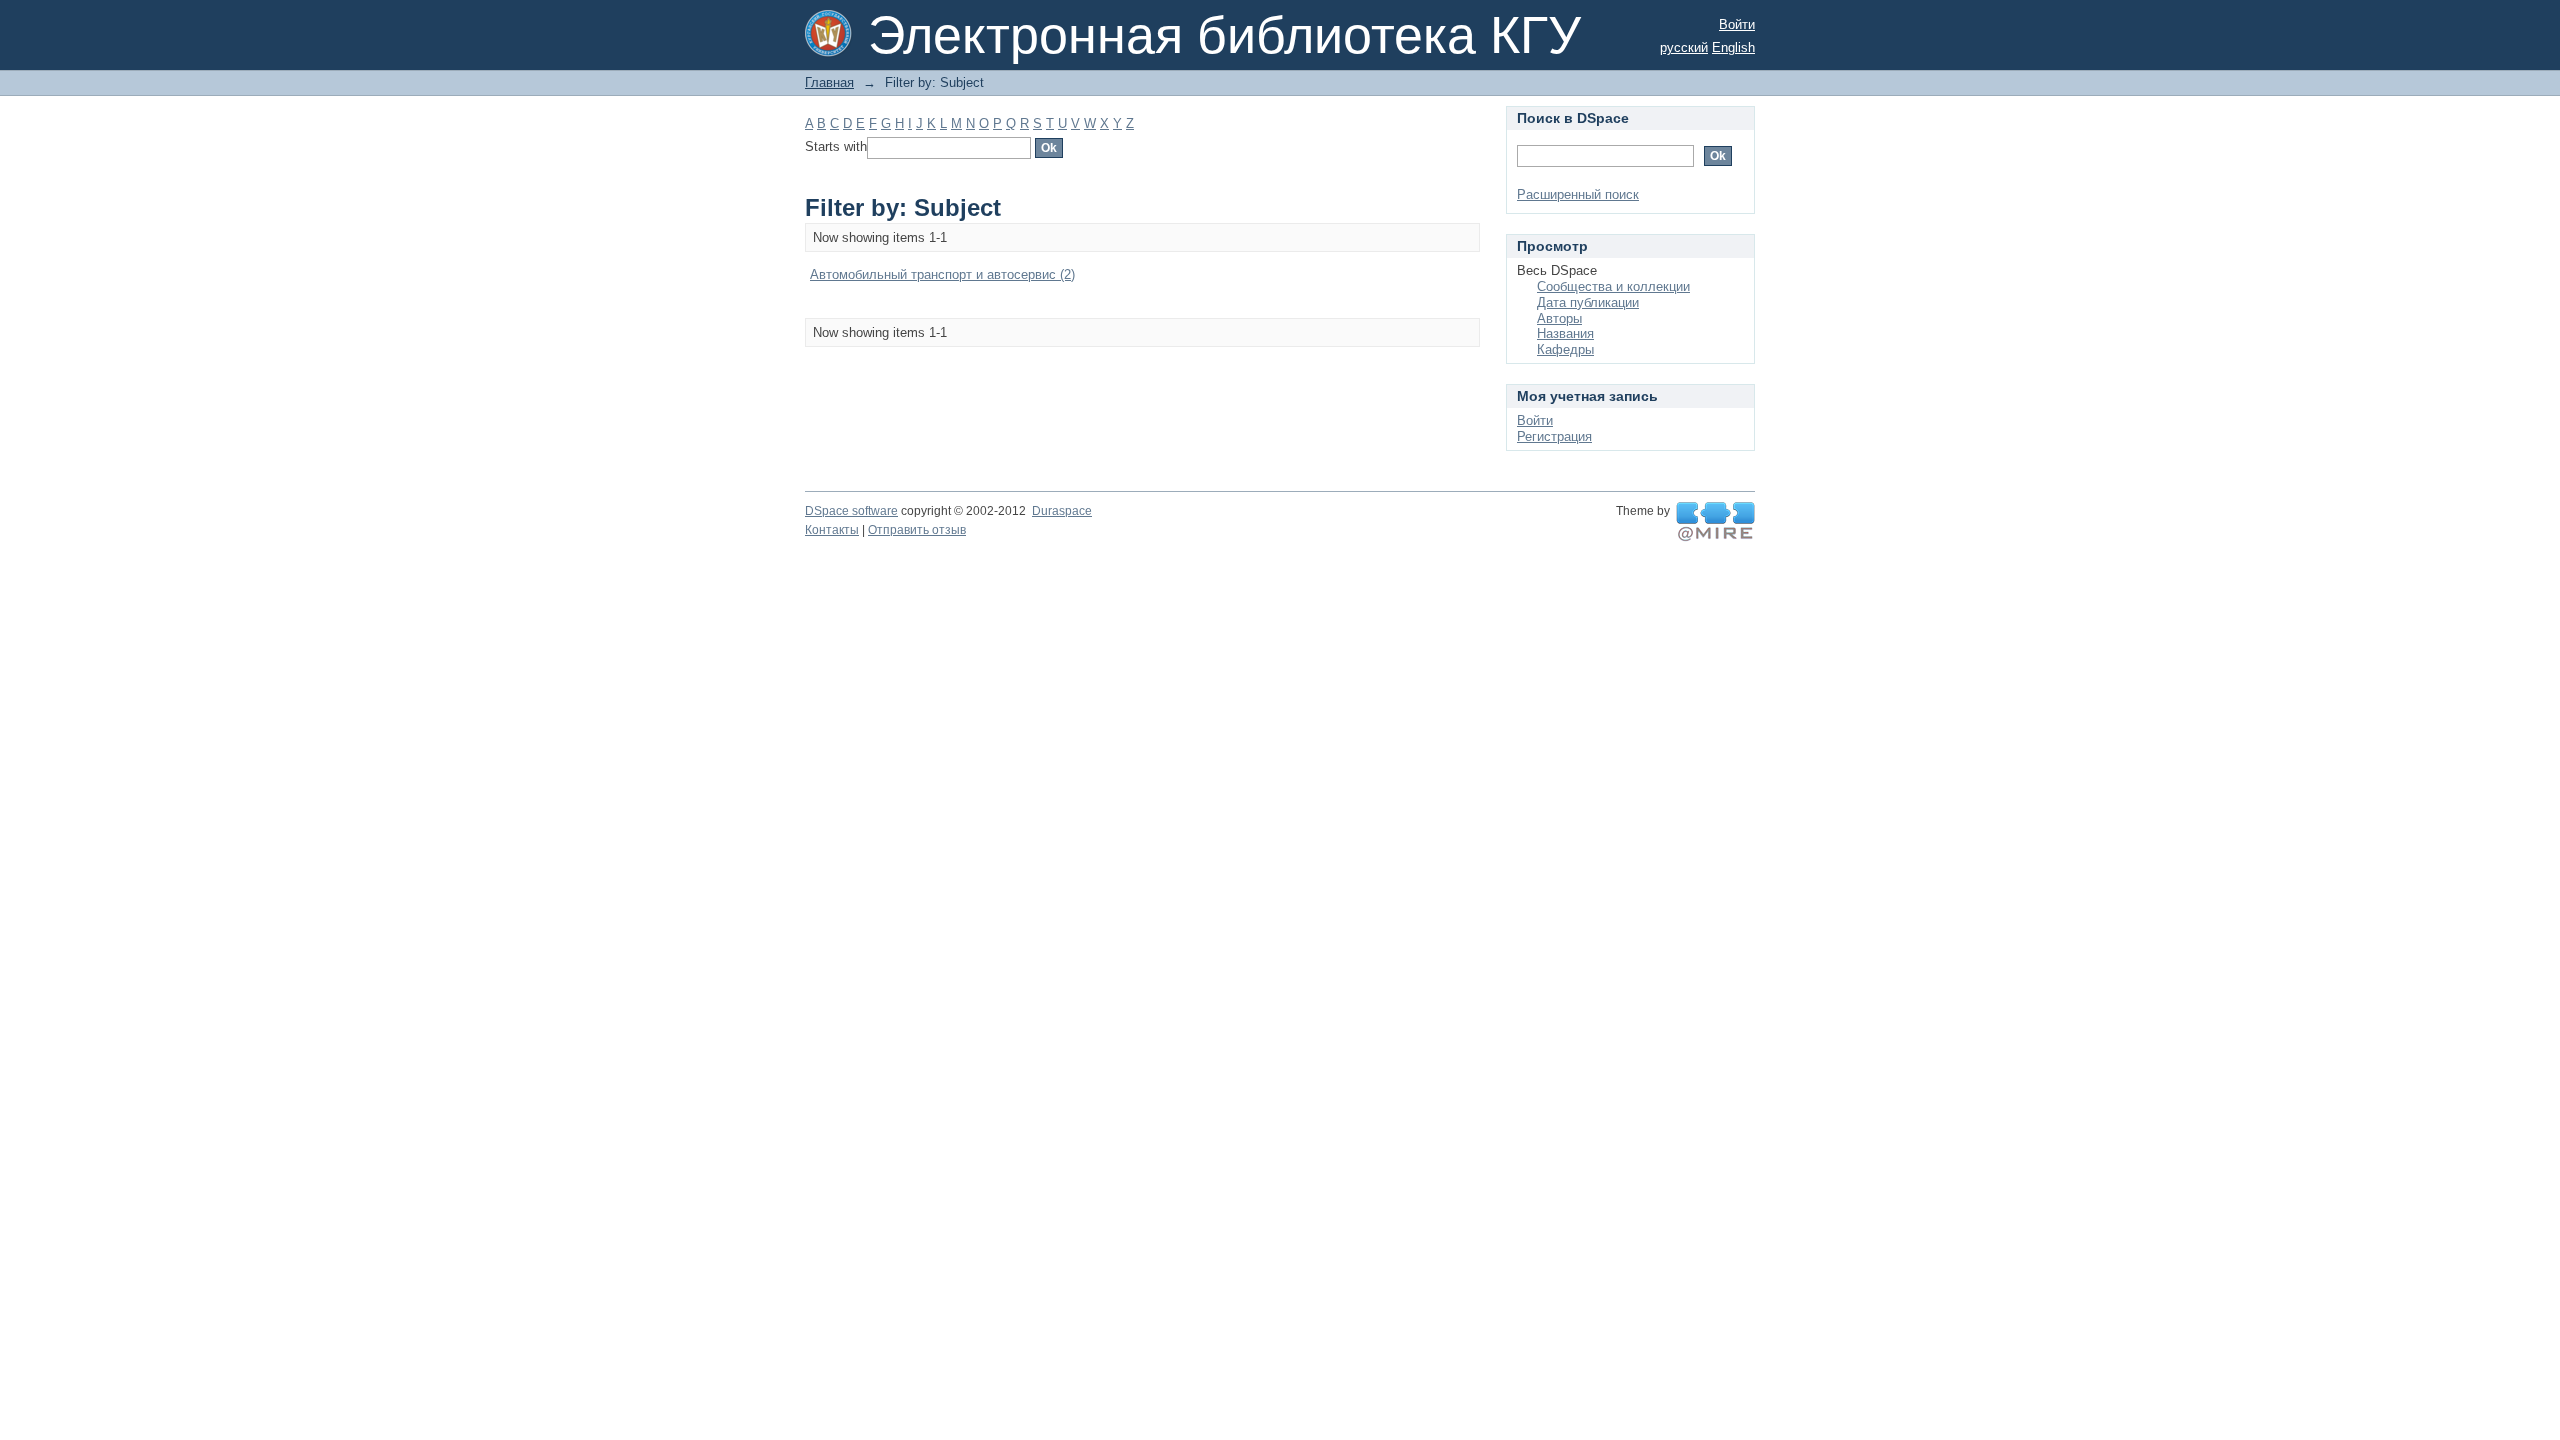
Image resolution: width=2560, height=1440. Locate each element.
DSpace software (851, 511)
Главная (829, 82)
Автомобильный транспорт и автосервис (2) (942, 274)
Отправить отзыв (917, 530)
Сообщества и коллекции (1613, 286)
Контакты (832, 530)
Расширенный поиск (1578, 194)
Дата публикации (1588, 302)
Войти (1737, 24)
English (1733, 47)
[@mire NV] (1715, 522)
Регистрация (1554, 436)
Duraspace (1062, 511)
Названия (1565, 333)
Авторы (1559, 318)
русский (1684, 47)
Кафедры (1565, 349)
